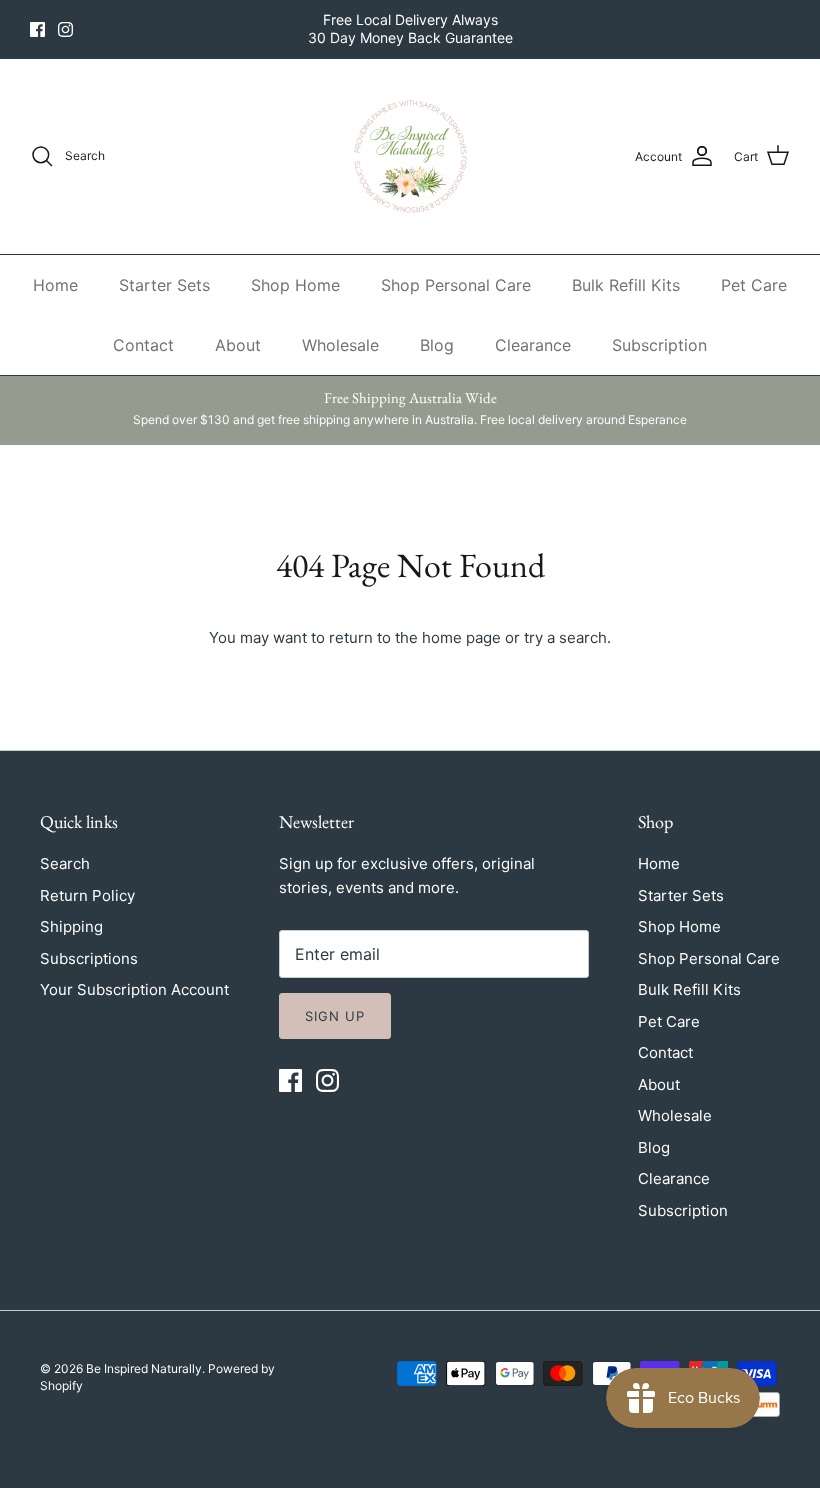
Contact (143, 345)
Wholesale (340, 345)
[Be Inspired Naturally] (410, 156)
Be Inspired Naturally (144, 1368)
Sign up (335, 1016)
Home (55, 285)
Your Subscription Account (134, 989)
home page (461, 637)
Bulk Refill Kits (626, 285)
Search (65, 863)
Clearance (533, 345)
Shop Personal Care (456, 285)
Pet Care (754, 285)
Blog (437, 345)
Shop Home (295, 285)
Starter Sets (164, 285)
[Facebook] (37, 29)
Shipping (71, 926)
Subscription (659, 345)
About (238, 345)
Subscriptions (89, 958)
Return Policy (87, 895)
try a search (565, 637)
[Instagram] (65, 29)
